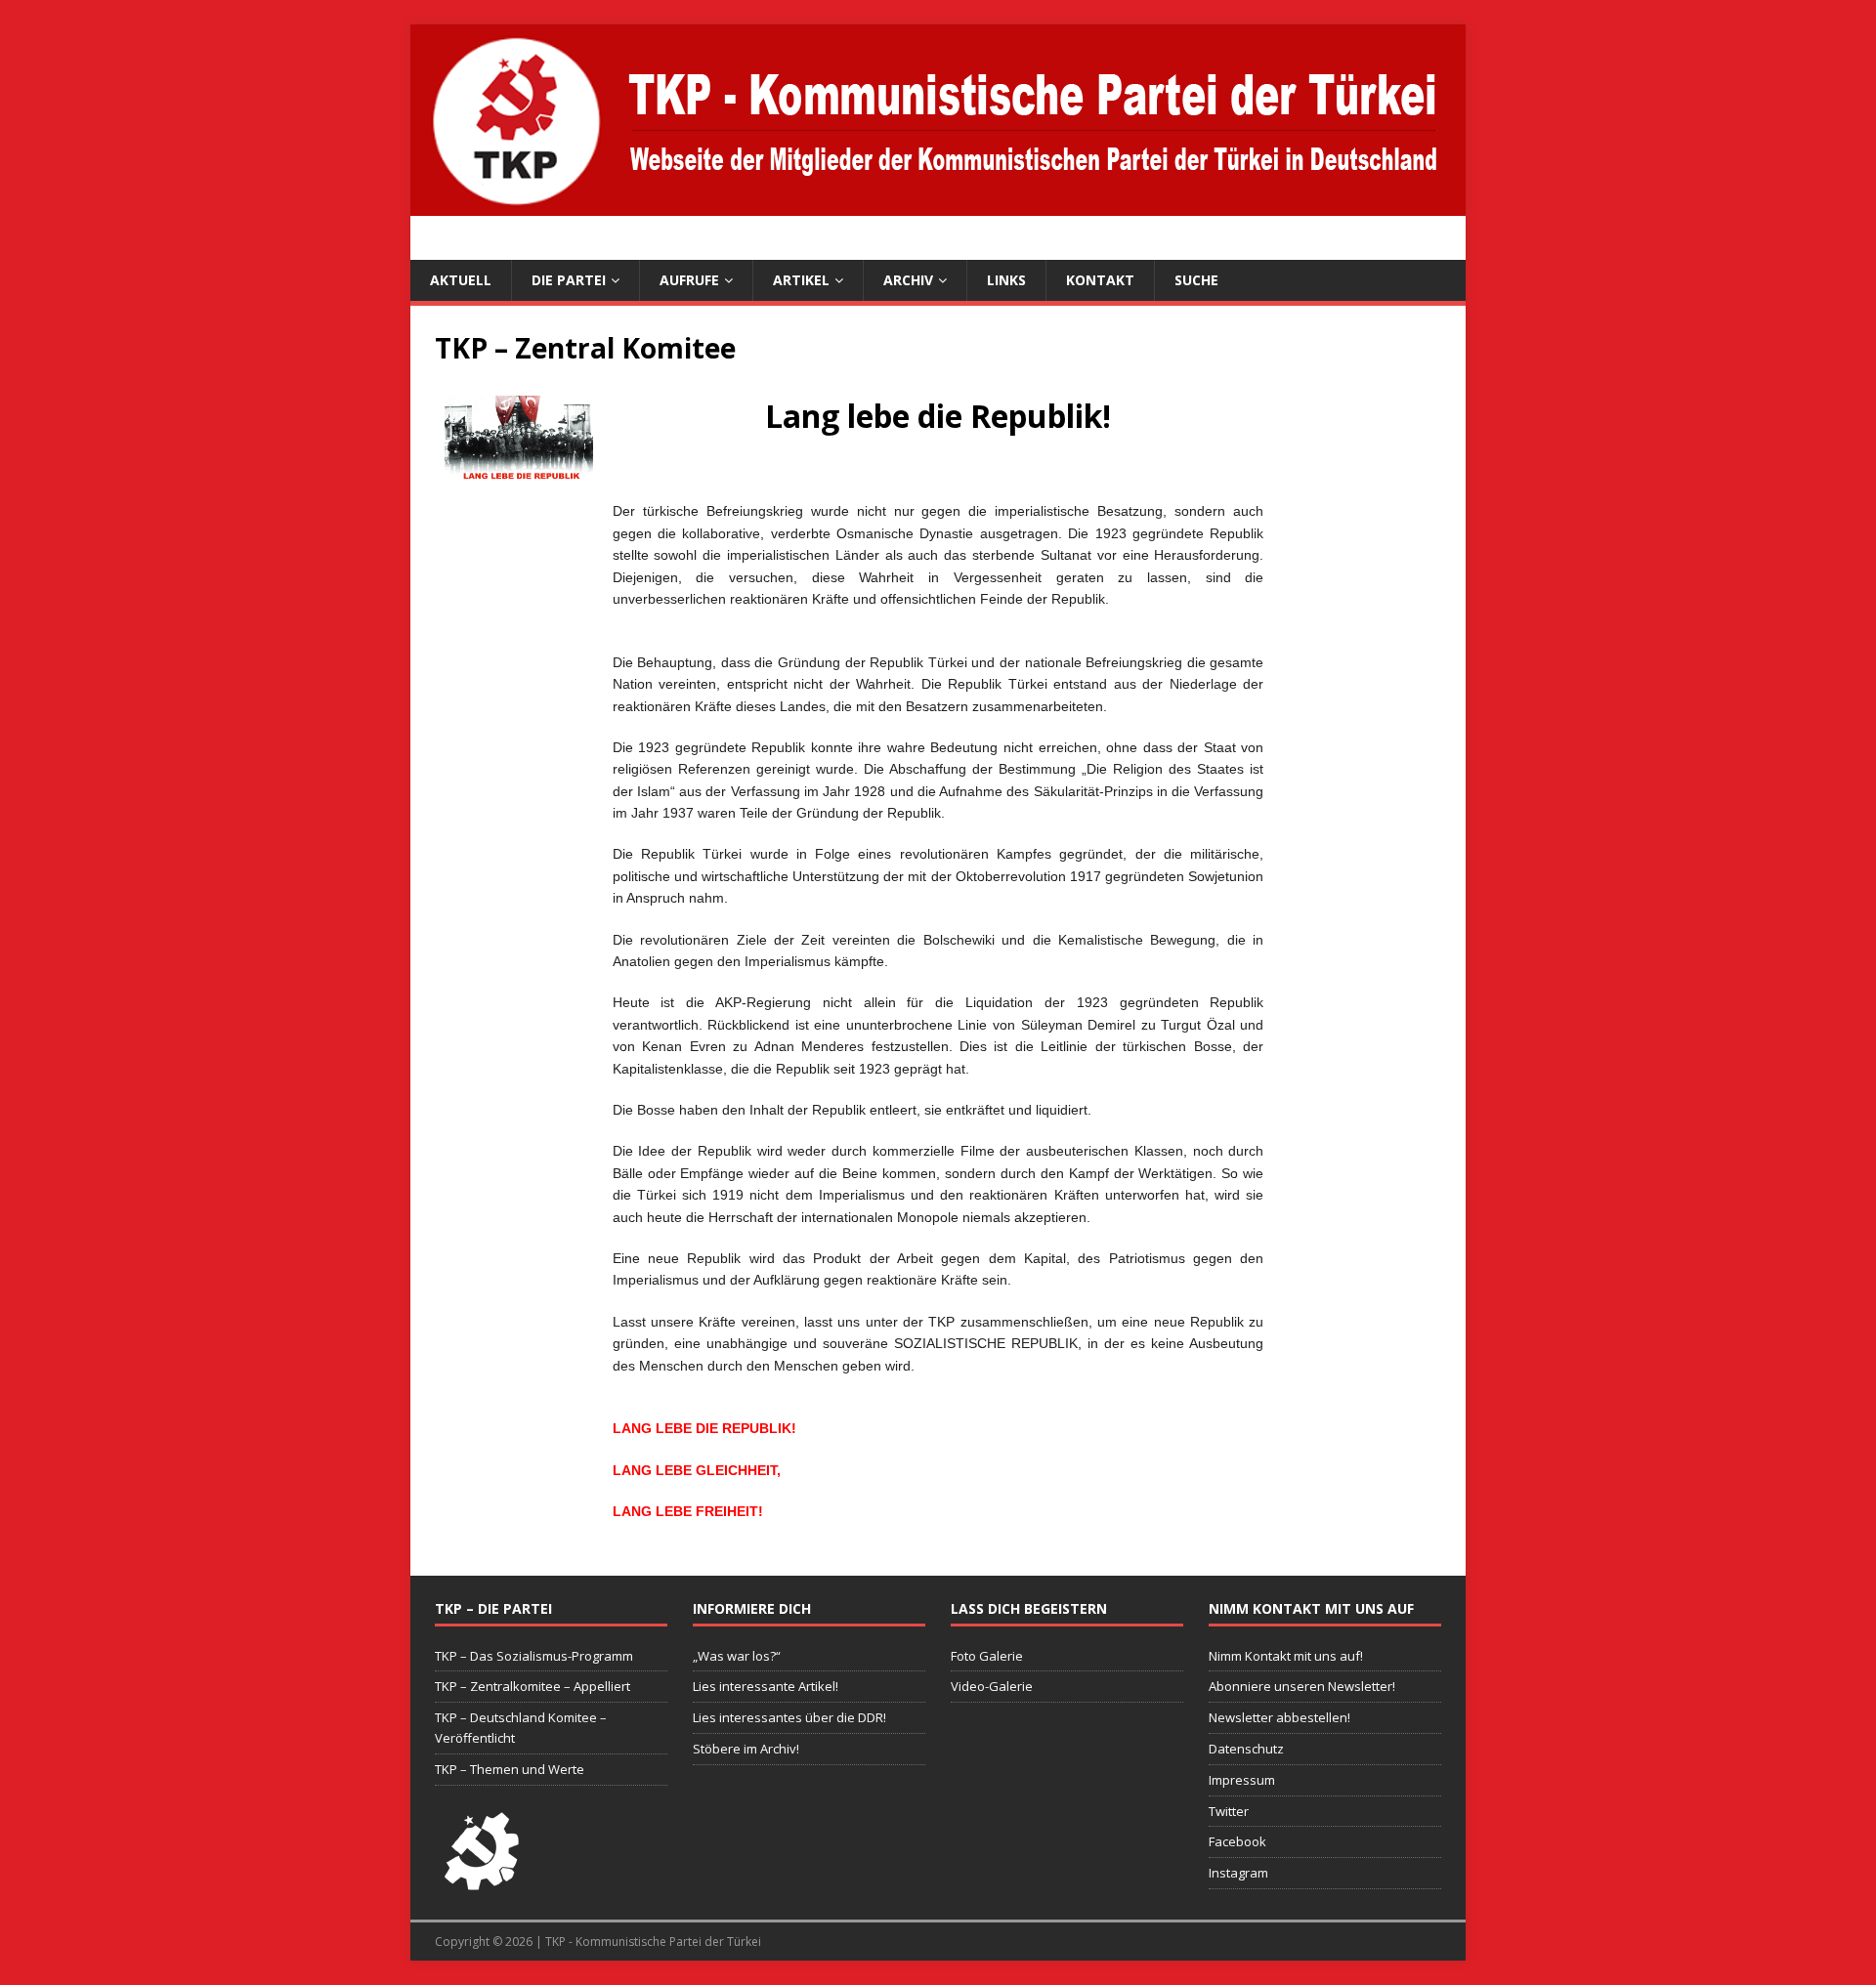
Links (1006, 280)
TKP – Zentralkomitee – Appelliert (533, 1686)
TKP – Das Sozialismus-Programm (534, 1656)
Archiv (908, 280)
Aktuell (461, 280)
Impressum (1242, 1780)
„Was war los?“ (737, 1656)
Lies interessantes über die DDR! (789, 1717)
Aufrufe (689, 280)
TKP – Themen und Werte (510, 1769)
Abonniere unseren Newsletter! (1302, 1686)
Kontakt (1100, 280)
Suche (1196, 280)
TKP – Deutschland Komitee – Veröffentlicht (521, 1728)
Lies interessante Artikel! (766, 1686)
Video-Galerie (992, 1686)
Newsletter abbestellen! (1279, 1717)
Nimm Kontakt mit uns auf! (1286, 1656)
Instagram (1238, 1873)
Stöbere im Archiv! (746, 1749)
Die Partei (569, 280)
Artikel (801, 280)
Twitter (1229, 1811)
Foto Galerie (987, 1656)
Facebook (1237, 1841)
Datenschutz (1246, 1749)
